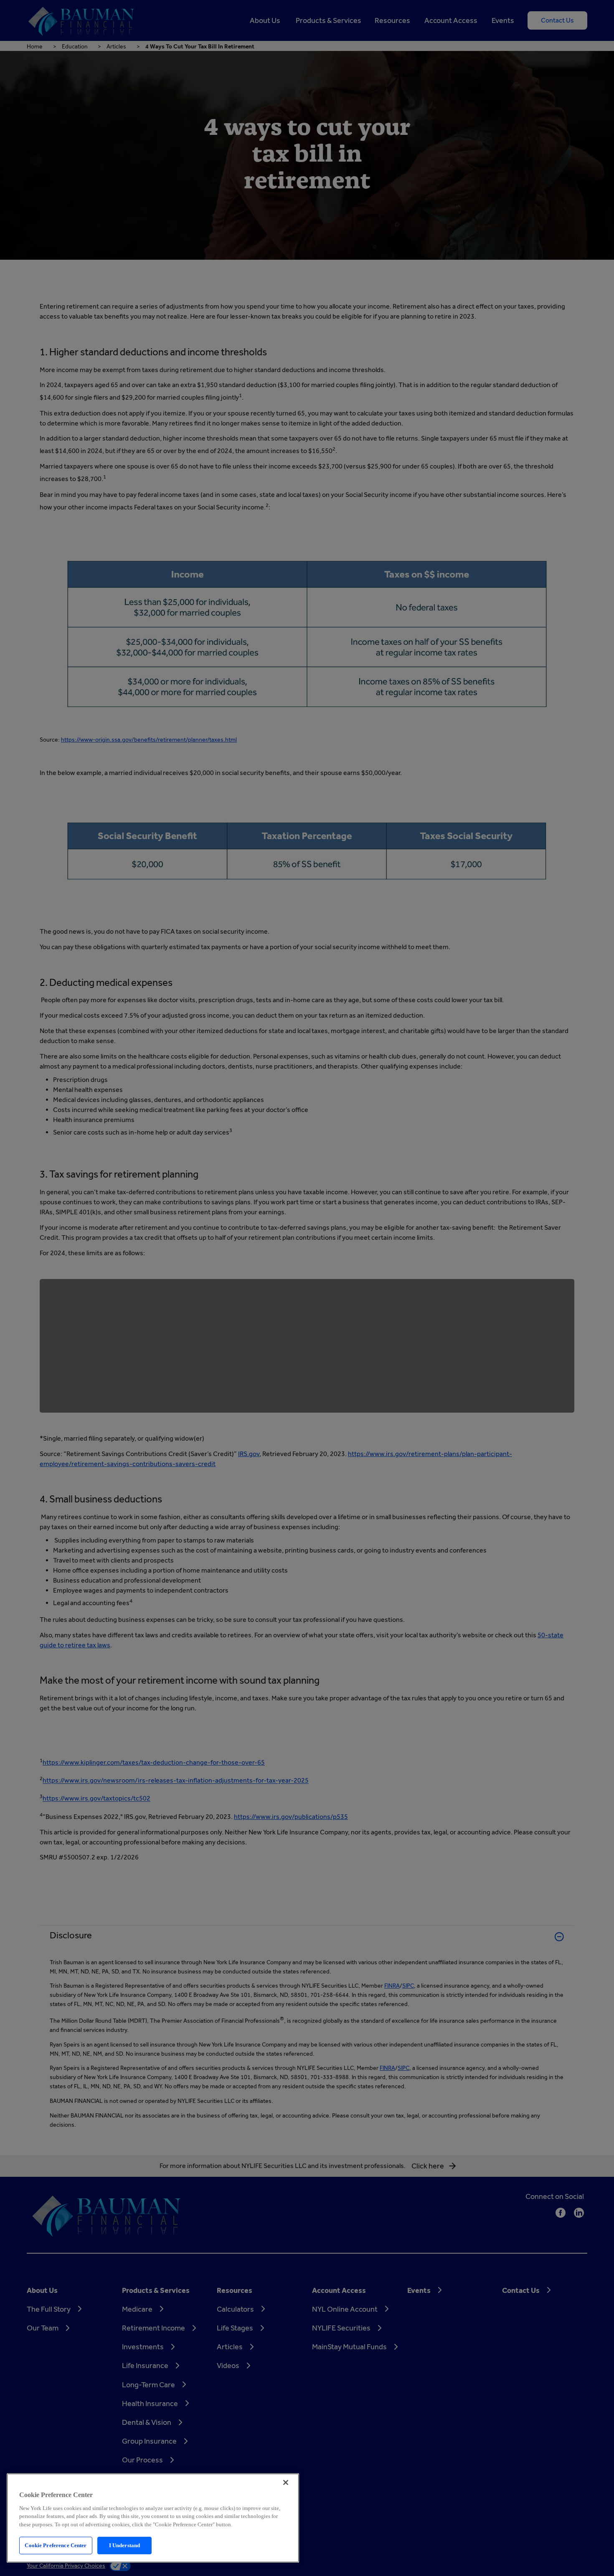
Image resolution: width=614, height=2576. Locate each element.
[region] (153, 2518)
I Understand (125, 2545)
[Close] (286, 2482)
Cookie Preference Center (56, 2545)
